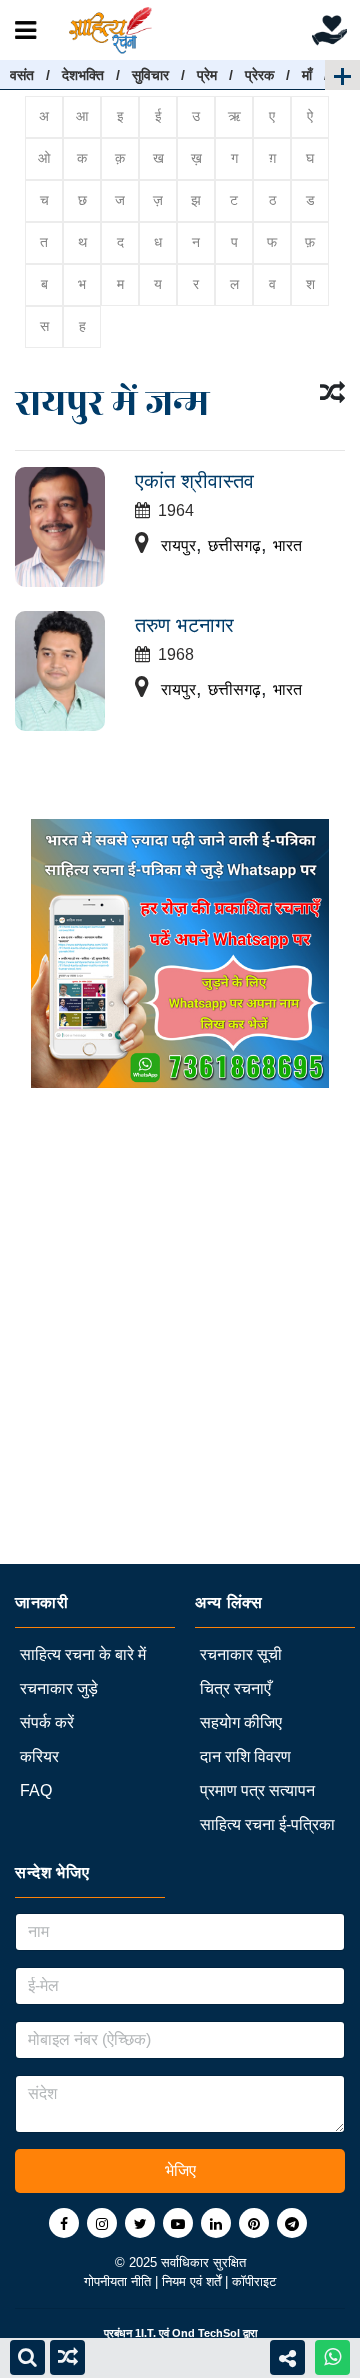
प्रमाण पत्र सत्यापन (257, 1790)
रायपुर (178, 545)
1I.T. (145, 2333)
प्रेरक (259, 75)
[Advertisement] (180, 1384)
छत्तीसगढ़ (234, 545)
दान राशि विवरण (245, 1756)
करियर (39, 1756)
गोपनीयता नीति (119, 2281)
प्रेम (207, 75)
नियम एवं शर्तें (193, 2281)
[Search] (27, 2357)
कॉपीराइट (254, 2281)
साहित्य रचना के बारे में (83, 1654)
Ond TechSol (206, 2333)
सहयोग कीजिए (241, 1722)
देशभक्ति (83, 75)
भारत (287, 545)
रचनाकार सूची (241, 1654)
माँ (307, 75)
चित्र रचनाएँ (235, 1688)
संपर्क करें (47, 1722)
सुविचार (150, 75)
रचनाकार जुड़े (59, 1688)
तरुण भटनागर (184, 625)
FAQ (36, 1790)
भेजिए (180, 2170)
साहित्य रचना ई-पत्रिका (267, 1824)
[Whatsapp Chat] (332, 2357)
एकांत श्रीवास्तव (194, 481)
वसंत (22, 75)
